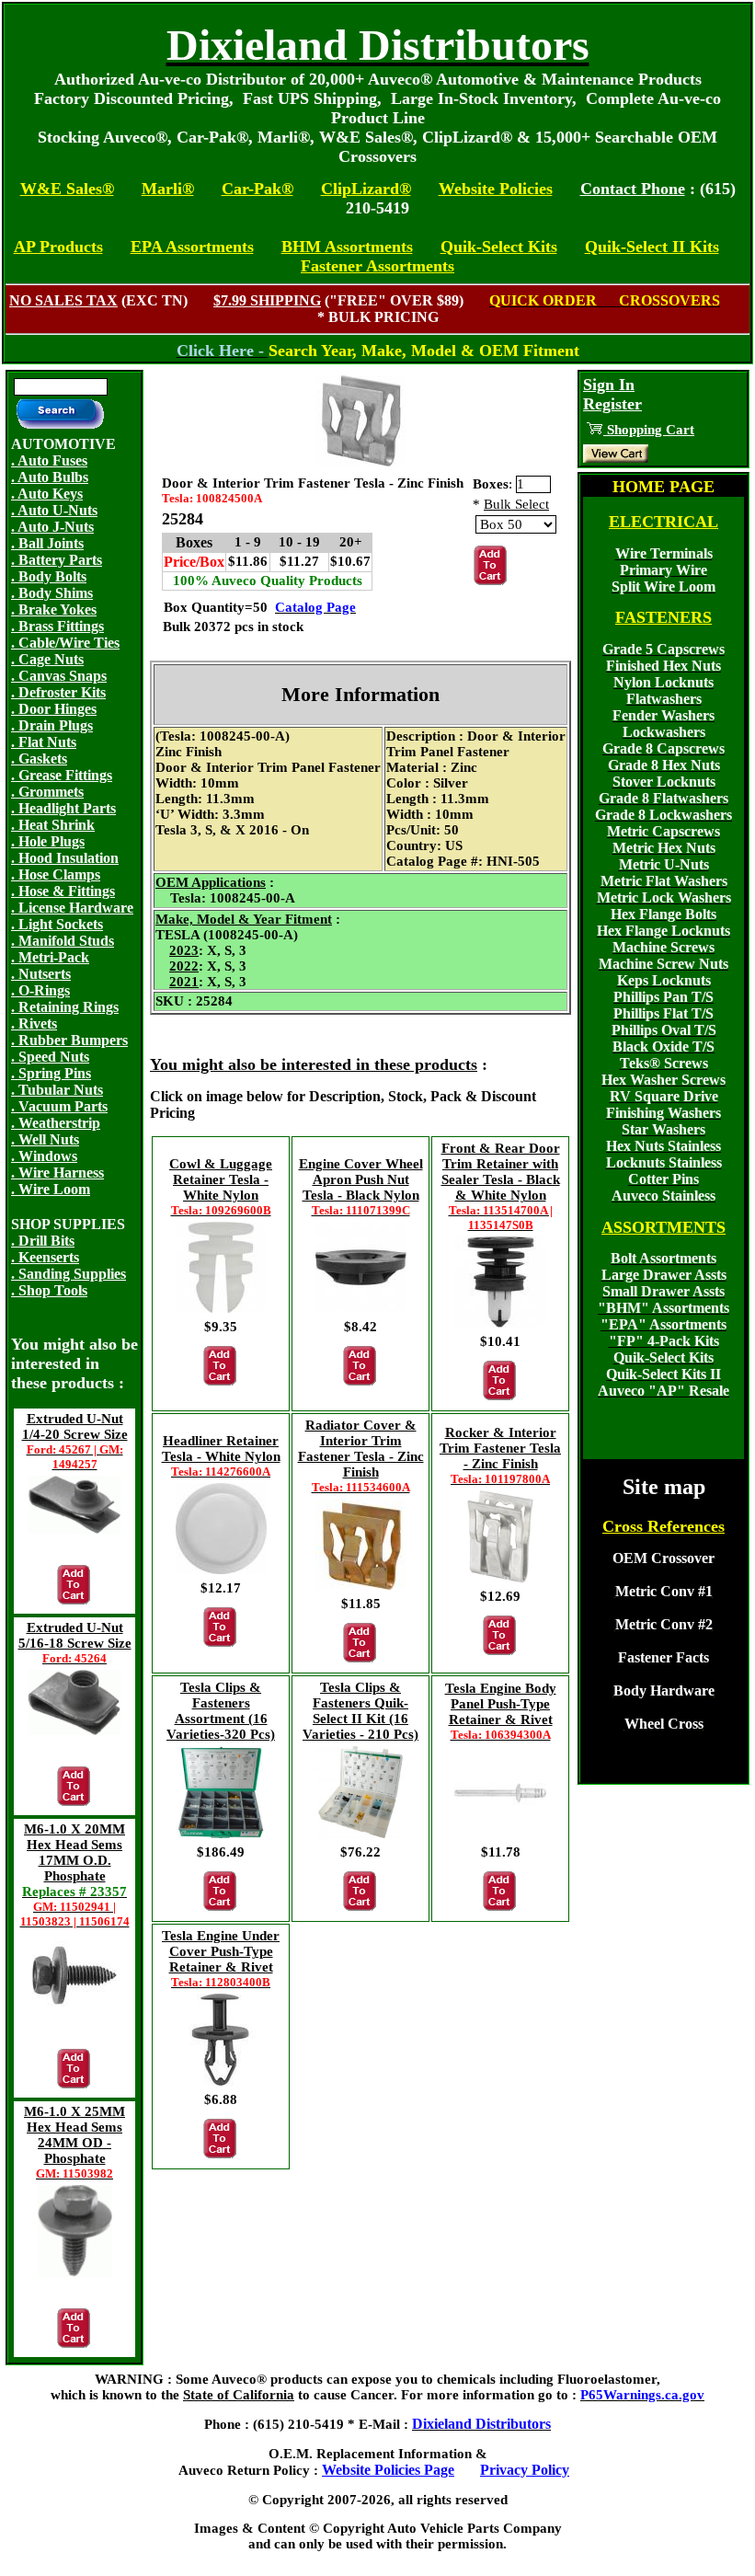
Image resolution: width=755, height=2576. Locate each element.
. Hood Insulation (65, 858)
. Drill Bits (43, 1241)
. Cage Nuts (47, 659)
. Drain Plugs (52, 725)
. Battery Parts (57, 560)
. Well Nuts (45, 1139)
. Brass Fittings (57, 626)
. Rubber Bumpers (69, 1040)
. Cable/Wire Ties (65, 643)
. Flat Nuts (44, 742)
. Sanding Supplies (69, 1274)
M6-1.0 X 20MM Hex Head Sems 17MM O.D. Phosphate (75, 1875)
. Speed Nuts (50, 1057)
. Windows (44, 1156)
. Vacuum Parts (59, 1106)
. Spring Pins (51, 1073)
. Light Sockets (57, 924)
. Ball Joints (47, 543)
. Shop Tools (49, 1290)
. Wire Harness (57, 1173)
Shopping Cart (649, 430)
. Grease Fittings (62, 775)
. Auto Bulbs (50, 477)
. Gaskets (39, 759)
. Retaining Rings (65, 1007)
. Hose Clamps (56, 874)
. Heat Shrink (53, 825)
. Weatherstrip (56, 1123)
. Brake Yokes (54, 609)
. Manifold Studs (63, 941)
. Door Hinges (54, 709)
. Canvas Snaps (59, 676)
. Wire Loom (51, 1189)
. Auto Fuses (49, 460)
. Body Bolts (49, 576)
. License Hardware (72, 908)
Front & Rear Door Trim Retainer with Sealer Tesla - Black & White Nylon (501, 1186)
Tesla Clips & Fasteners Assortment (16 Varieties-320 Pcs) (221, 1711)
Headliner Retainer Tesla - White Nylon (221, 1456)
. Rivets (34, 1023)
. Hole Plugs (48, 841)
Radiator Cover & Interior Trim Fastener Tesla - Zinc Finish (361, 1456)
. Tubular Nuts (57, 1090)
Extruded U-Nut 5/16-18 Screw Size (75, 1643)
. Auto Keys (47, 494)
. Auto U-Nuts (54, 510)
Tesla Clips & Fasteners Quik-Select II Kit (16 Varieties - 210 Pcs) (360, 1711)
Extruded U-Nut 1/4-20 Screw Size (75, 1441)
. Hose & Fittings (63, 891)
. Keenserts (45, 1257)
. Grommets (47, 792)
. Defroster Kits (58, 692)
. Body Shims (52, 593)
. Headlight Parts (63, 808)
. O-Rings (40, 990)
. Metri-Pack (50, 957)
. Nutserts (41, 974)
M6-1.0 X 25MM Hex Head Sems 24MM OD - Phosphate (74, 2142)
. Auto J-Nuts (52, 527)
